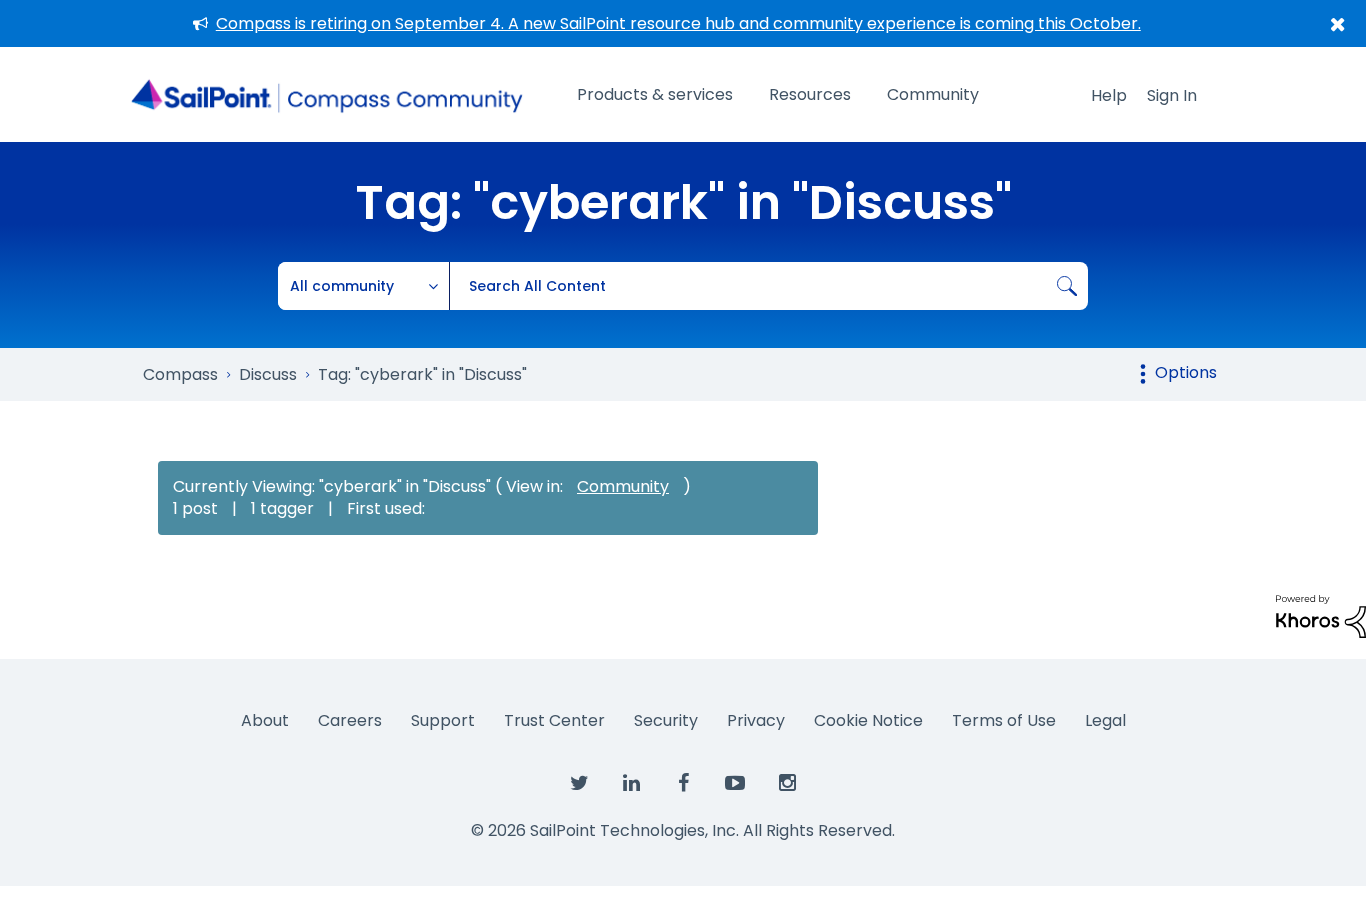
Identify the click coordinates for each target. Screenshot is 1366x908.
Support (443, 720)
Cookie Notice (868, 720)
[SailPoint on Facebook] (683, 784)
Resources (810, 94)
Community (933, 94)
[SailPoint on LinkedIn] (631, 784)
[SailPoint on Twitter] (579, 784)
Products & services (655, 94)
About (265, 720)
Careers (350, 720)
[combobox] (768, 286)
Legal (1105, 720)
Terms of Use (1004, 720)
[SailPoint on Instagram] (787, 784)
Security (666, 720)
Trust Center (554, 720)
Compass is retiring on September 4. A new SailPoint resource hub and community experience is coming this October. (678, 23)
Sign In (1172, 95)
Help (1109, 95)
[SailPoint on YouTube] (735, 784)
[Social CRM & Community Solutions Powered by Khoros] (1321, 615)
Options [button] (1186, 372)
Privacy (756, 720)
